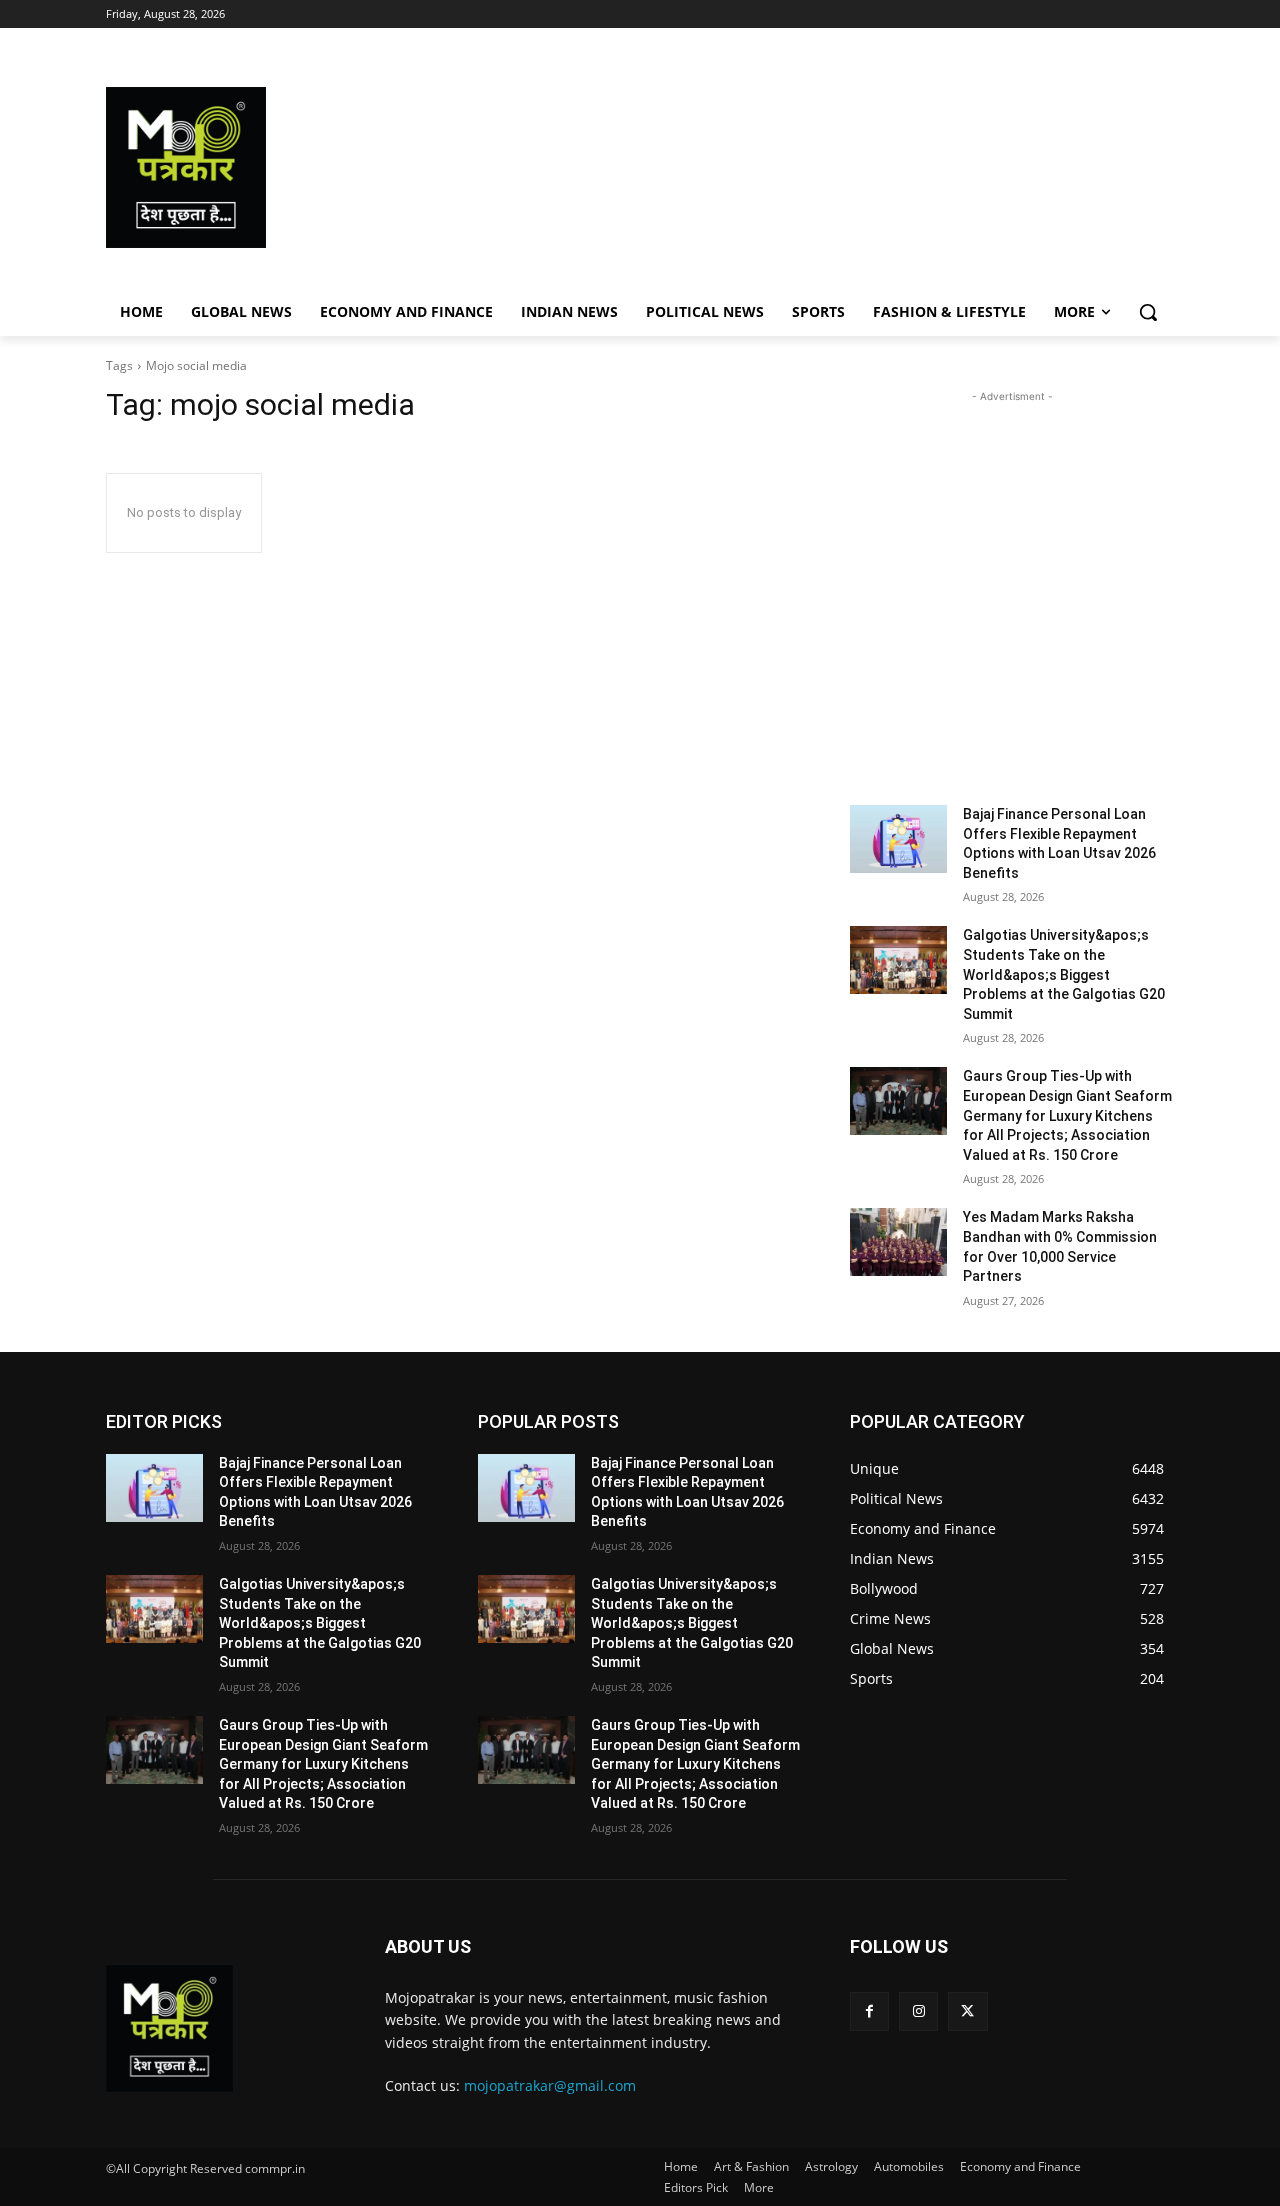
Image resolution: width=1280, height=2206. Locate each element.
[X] (967, 2011)
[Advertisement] (800, 167)
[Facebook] (869, 2011)
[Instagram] (918, 2011)
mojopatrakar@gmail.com (550, 2085)
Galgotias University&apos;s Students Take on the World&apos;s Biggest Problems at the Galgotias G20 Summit (1064, 974)
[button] (1148, 312)
